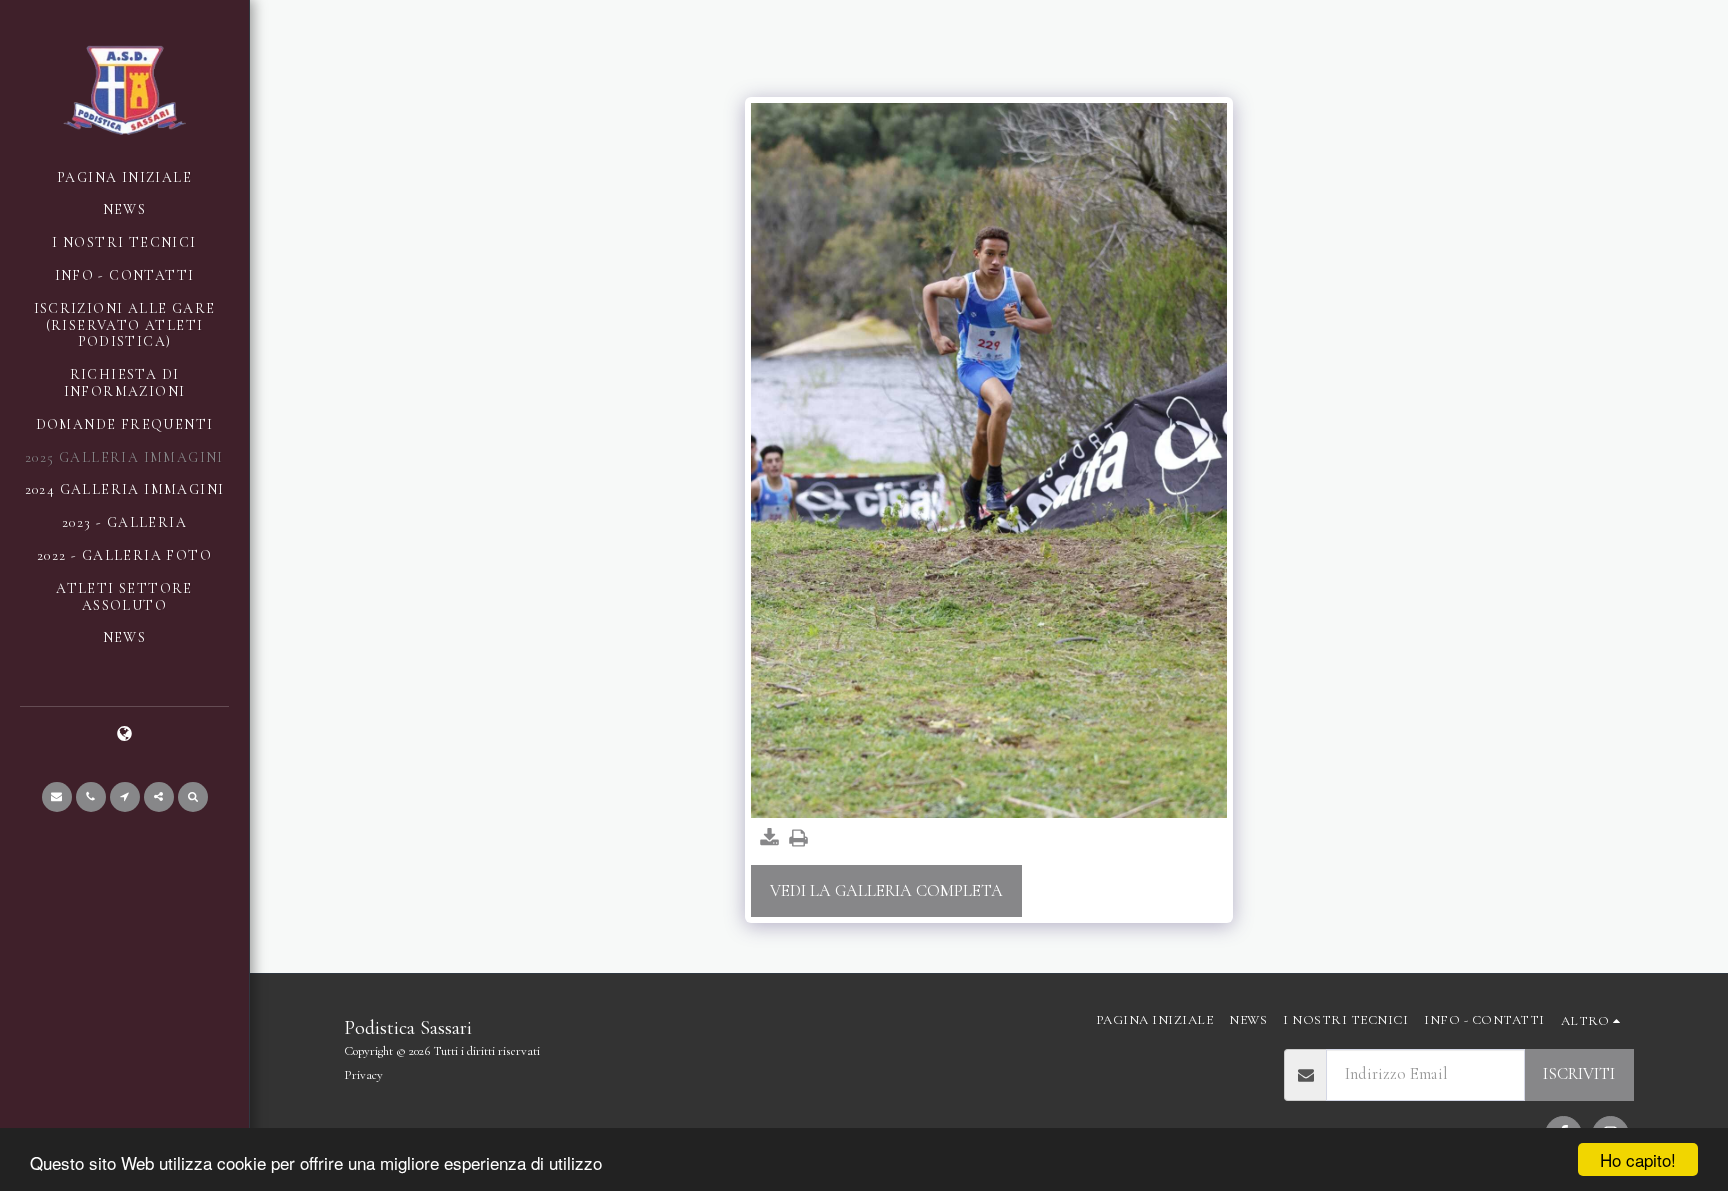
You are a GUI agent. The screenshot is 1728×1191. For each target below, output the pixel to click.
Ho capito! (1638, 1159)
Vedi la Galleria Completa (886, 891)
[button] (57, 797)
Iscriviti (1579, 1074)
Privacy (363, 1075)
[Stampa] (798, 839)
